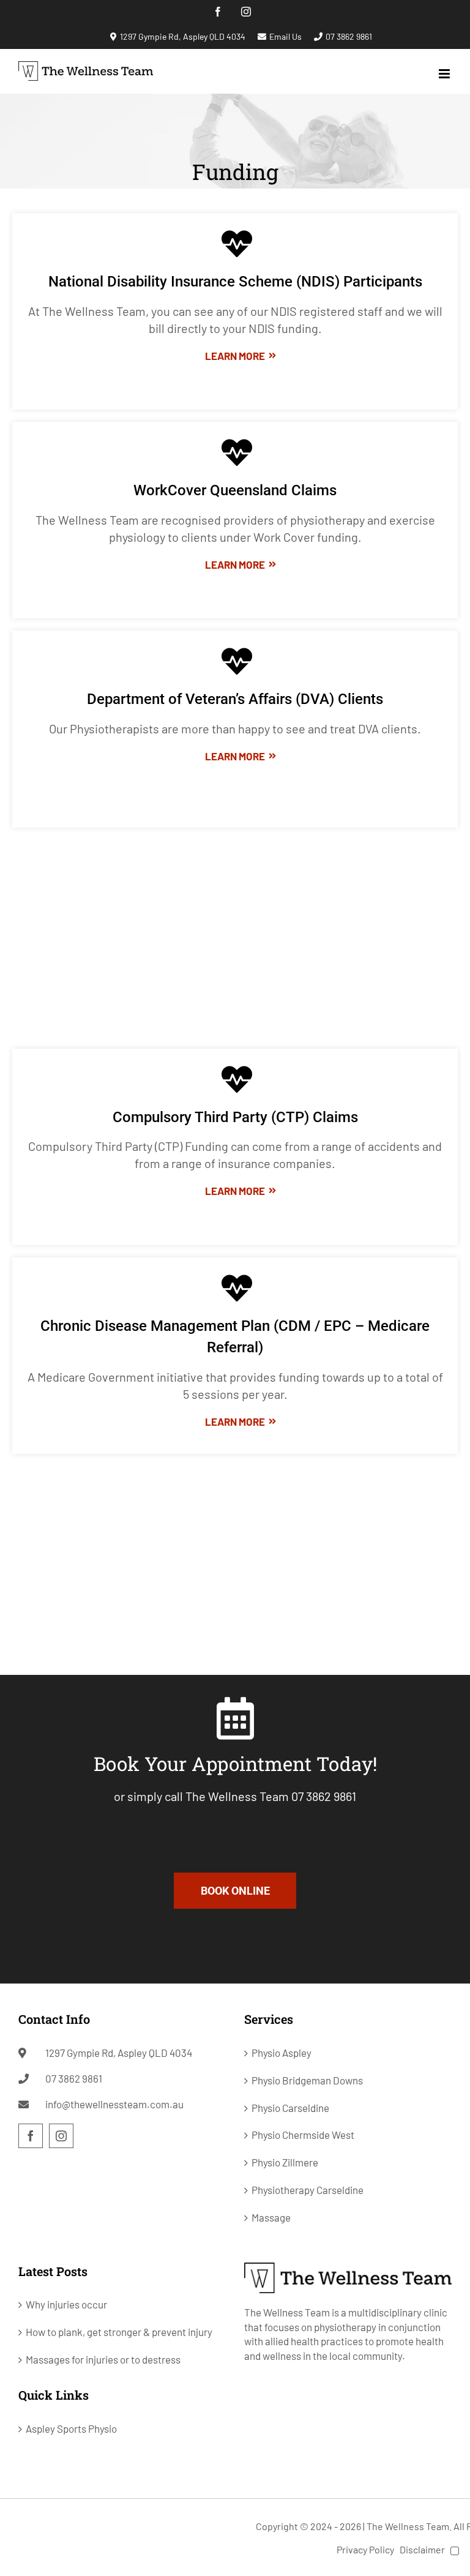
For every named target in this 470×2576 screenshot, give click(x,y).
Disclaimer (422, 2549)
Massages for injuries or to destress (103, 2359)
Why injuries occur (66, 2304)
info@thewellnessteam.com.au (114, 2104)
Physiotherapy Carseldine (308, 2190)
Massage (271, 2217)
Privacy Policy (365, 2549)
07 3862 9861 (349, 36)
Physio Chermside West (303, 2135)
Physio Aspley (282, 2053)
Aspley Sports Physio (71, 2428)
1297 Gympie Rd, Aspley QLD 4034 (183, 36)
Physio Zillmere (285, 2162)
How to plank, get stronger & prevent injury (119, 2332)
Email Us (285, 36)
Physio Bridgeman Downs (307, 2080)
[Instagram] (61, 2136)
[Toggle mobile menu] (445, 74)
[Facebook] (31, 2136)
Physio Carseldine (290, 2108)
